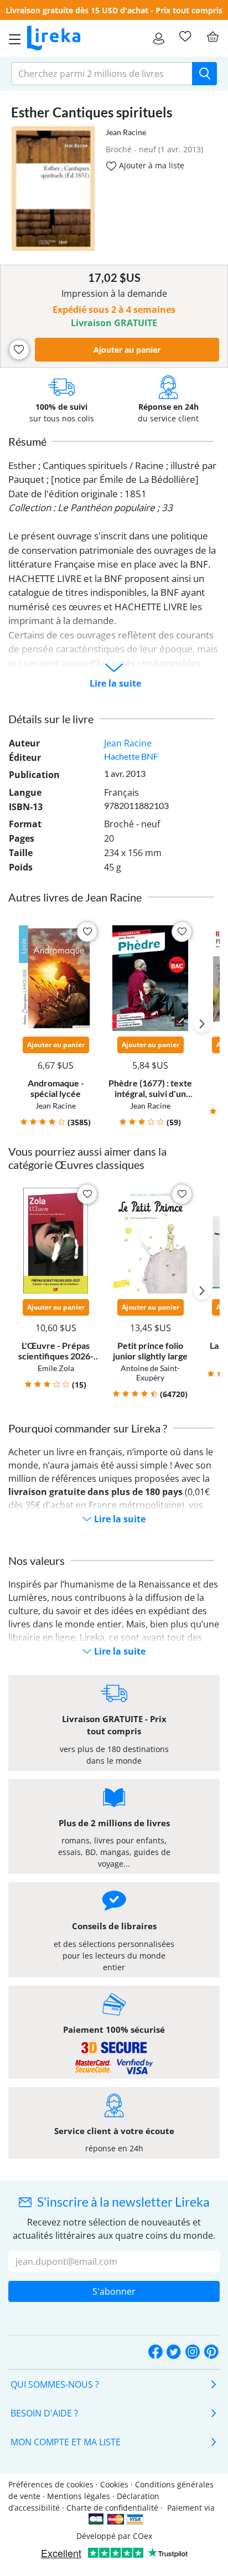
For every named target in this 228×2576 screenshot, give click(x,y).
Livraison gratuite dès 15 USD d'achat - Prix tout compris (114, 10)
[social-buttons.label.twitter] (174, 2353)
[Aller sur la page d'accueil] (54, 38)
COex (142, 2536)
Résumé (27, 441)
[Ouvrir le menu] (12, 38)
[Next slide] (202, 1024)
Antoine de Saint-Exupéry (150, 1373)
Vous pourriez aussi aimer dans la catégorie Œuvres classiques (87, 1158)
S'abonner (114, 2291)
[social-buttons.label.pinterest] (211, 2353)
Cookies (114, 2484)
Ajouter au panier (127, 350)
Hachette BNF (131, 756)
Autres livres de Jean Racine (75, 897)
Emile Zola (56, 1368)
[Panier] (213, 37)
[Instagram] (193, 2353)
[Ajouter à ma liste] (19, 350)
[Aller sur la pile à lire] (185, 37)
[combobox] (102, 74)
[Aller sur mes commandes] (159, 38)
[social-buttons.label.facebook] (156, 2353)
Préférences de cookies (51, 2484)
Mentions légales (79, 2496)
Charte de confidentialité (112, 2508)
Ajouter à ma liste (151, 165)
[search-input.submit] (204, 74)
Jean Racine (126, 132)
